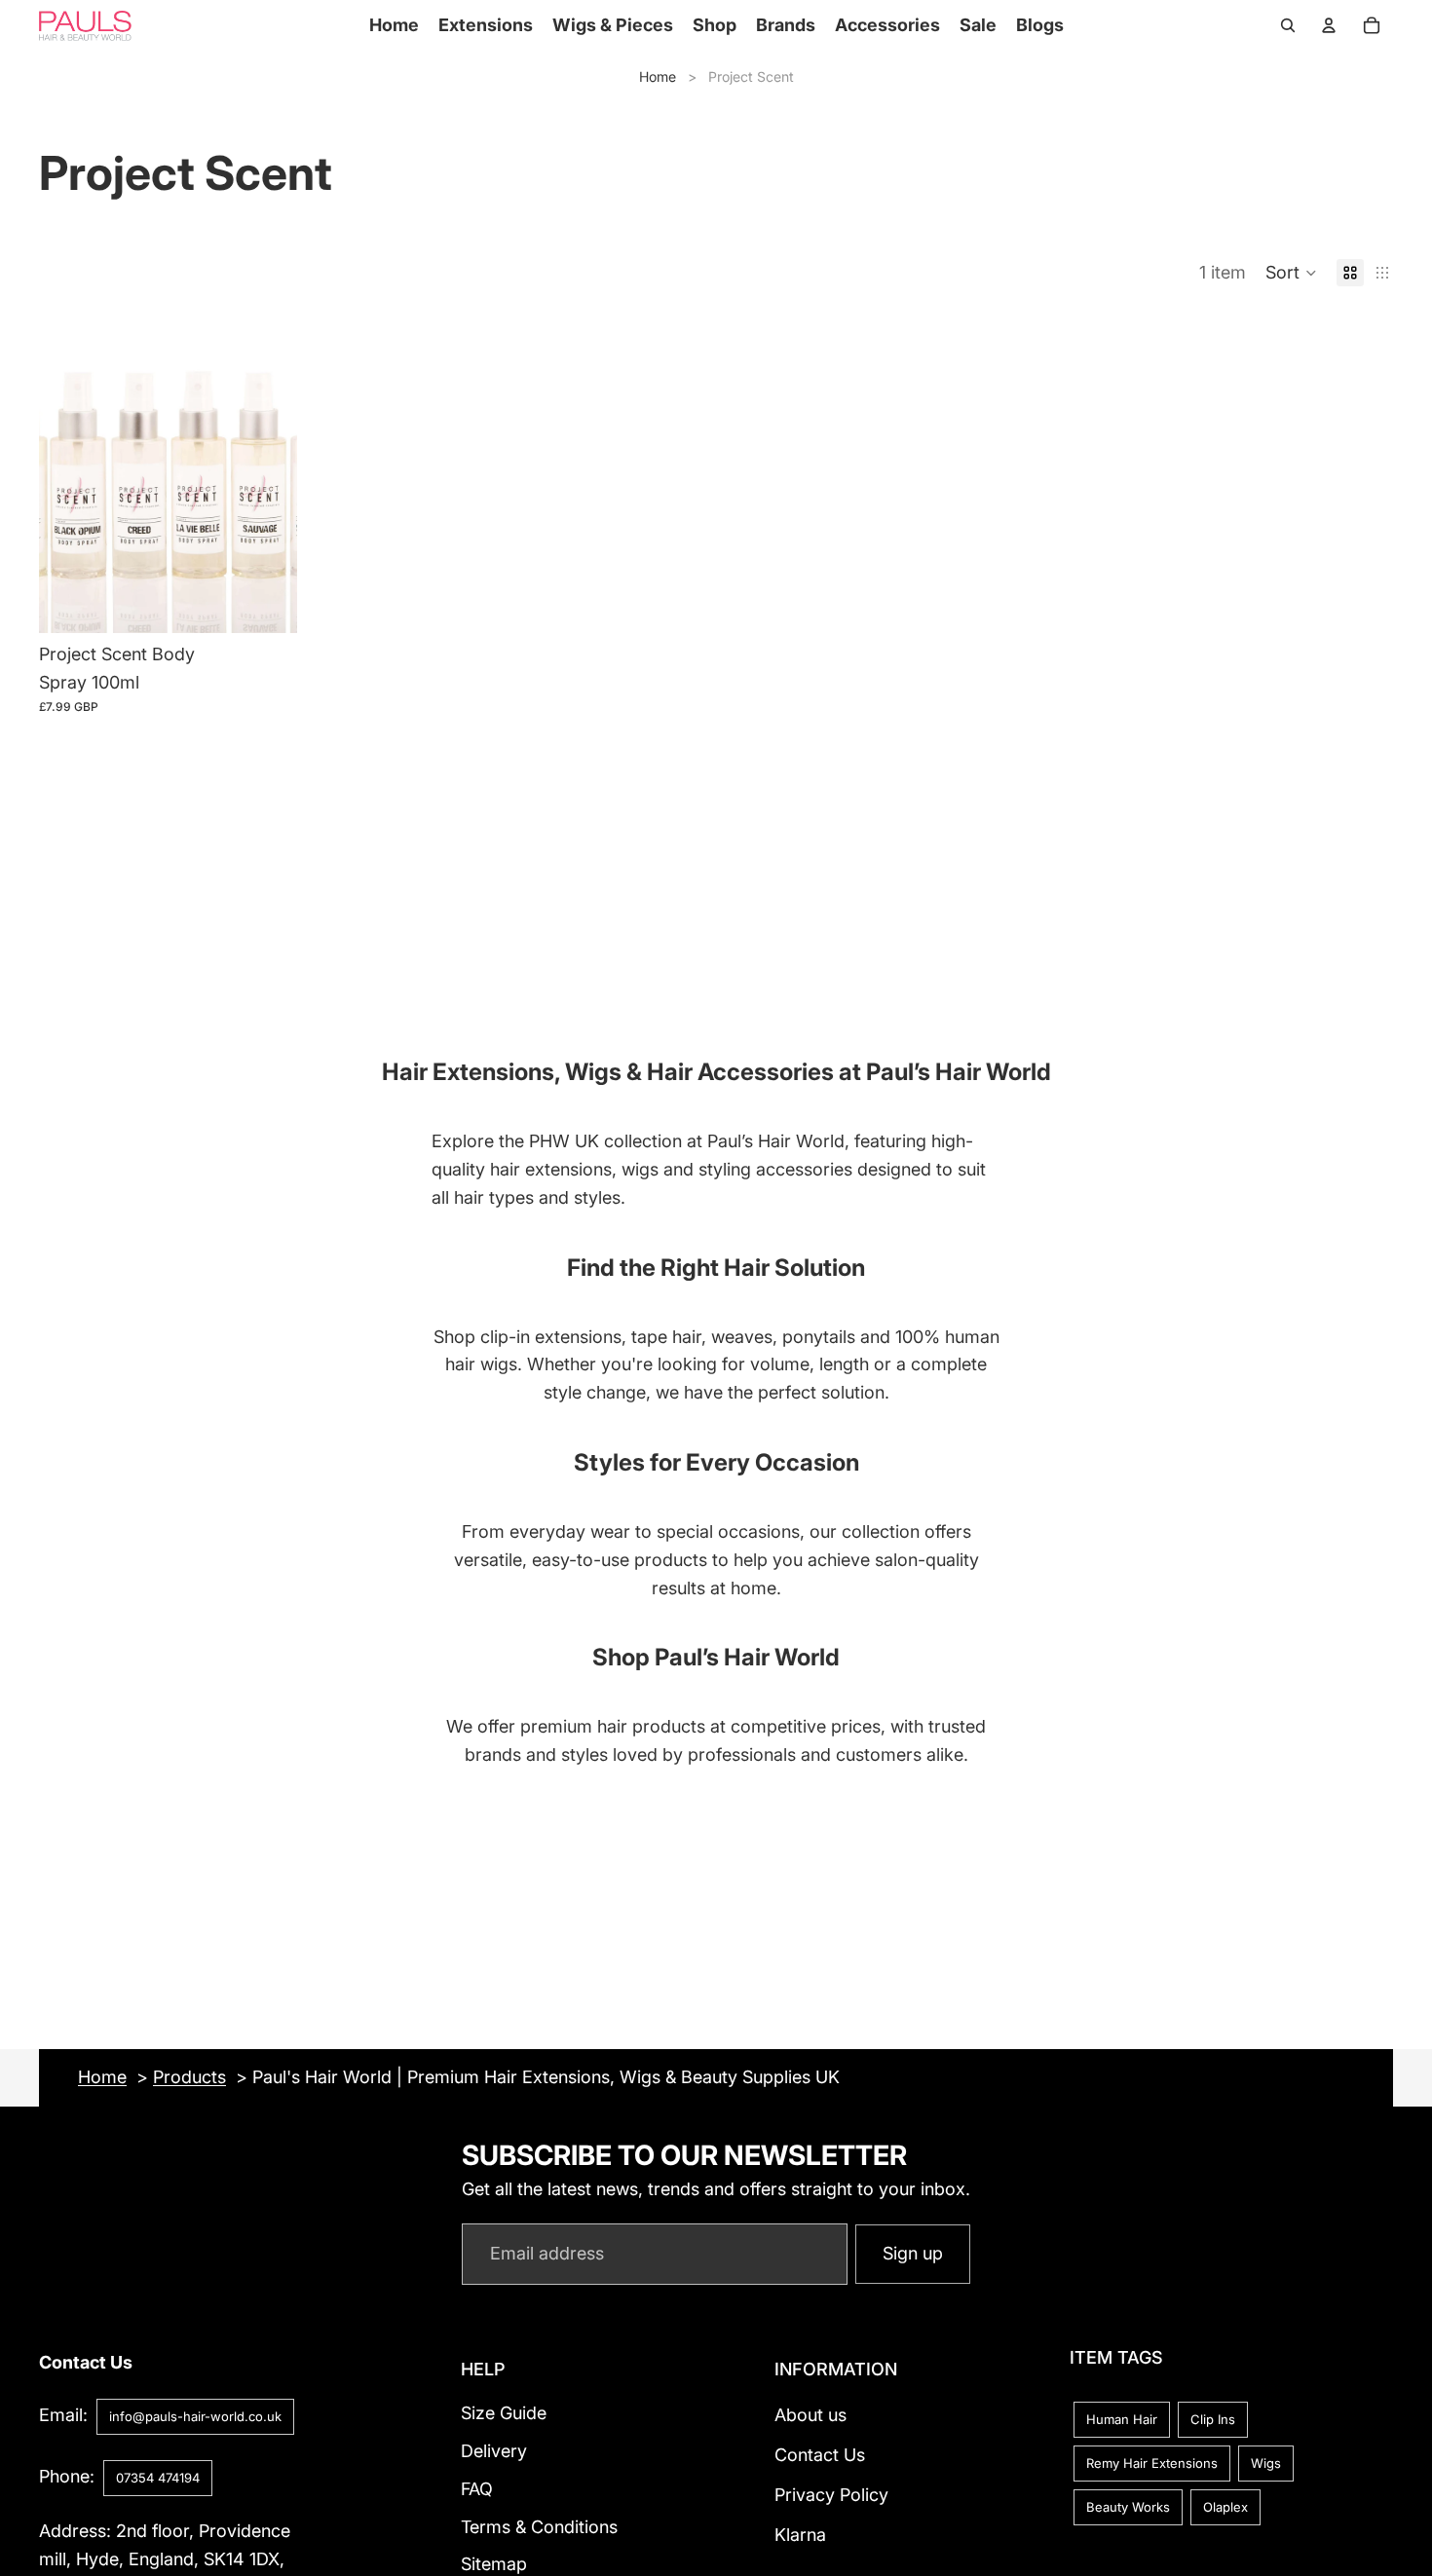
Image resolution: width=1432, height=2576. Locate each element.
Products (189, 2077)
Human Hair (1122, 2419)
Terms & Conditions (539, 2527)
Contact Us (820, 2455)
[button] (1291, 273)
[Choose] (267, 603)
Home (658, 76)
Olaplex (1225, 2507)
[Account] (1329, 25)
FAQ (477, 2489)
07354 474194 (158, 2478)
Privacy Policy (831, 2495)
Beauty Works (1128, 2507)
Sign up (913, 2253)
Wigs (1266, 2463)
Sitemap (494, 2565)
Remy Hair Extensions (1152, 2463)
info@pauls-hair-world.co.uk (195, 2416)
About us (810, 2415)
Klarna (800, 2535)
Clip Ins (1213, 2419)
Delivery (494, 2451)
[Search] (1288, 25)
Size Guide (504, 2413)
